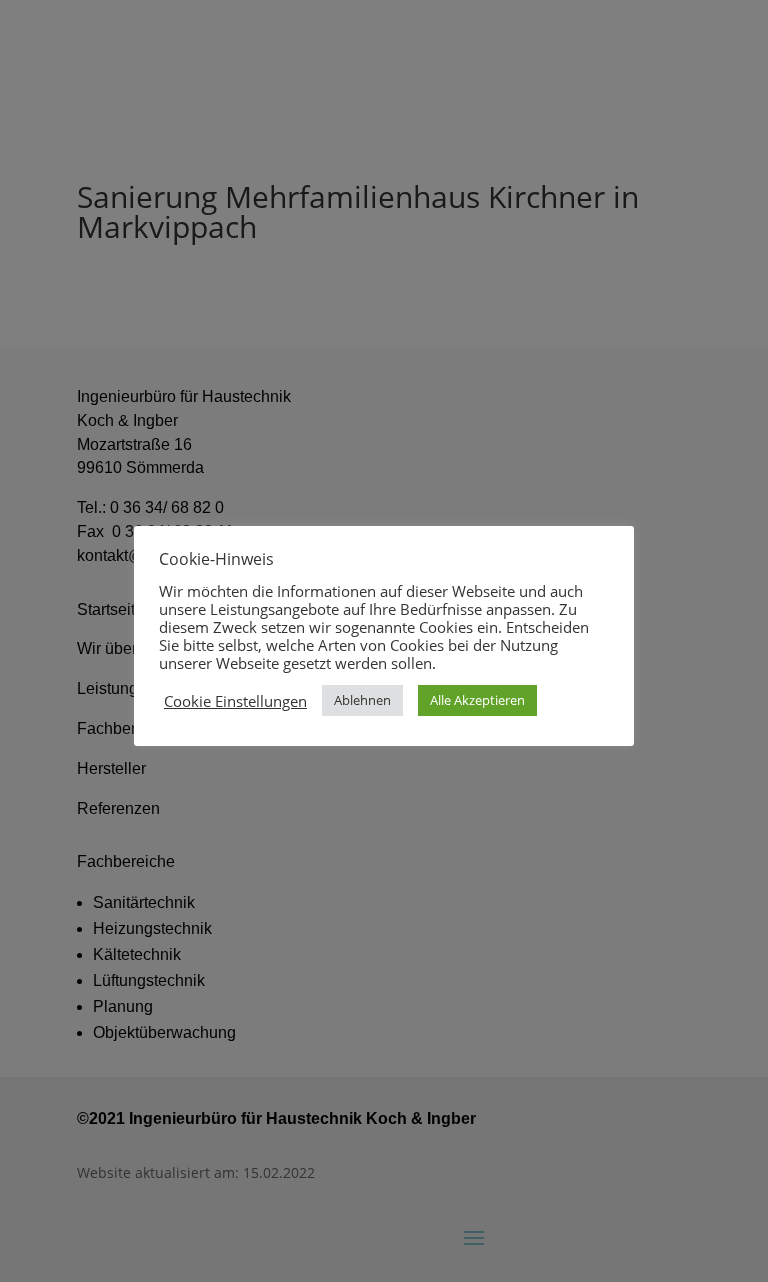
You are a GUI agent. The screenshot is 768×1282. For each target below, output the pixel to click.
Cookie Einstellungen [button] (235, 701)
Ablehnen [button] (362, 700)
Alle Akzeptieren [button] (477, 700)
